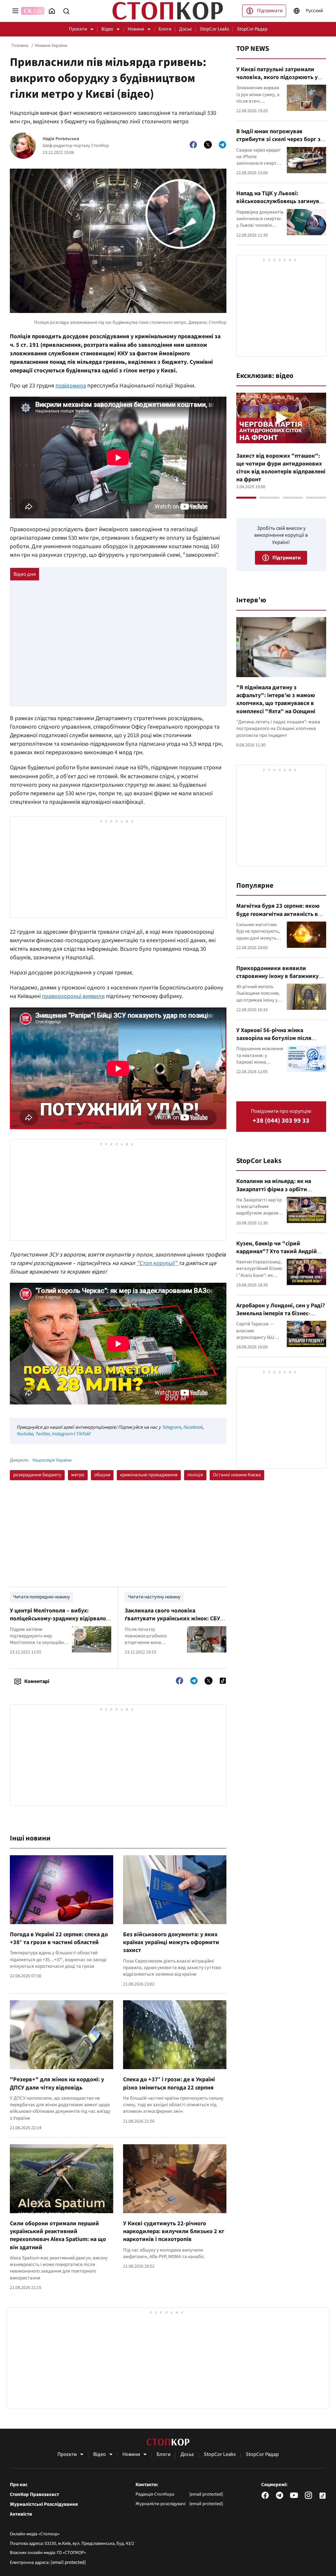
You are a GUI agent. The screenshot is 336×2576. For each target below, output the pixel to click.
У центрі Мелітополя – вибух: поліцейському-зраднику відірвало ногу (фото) (58, 1619)
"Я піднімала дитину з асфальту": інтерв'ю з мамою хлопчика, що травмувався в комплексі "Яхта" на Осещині (276, 699)
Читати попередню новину (42, 1597)
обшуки (102, 1475)
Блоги (165, 29)
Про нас (19, 2485)
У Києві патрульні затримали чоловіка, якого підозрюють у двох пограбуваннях (277, 77)
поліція (195, 1475)
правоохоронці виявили (73, 996)
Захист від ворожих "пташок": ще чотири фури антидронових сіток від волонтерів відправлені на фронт (281, 468)
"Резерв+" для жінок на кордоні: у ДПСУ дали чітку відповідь (57, 2083)
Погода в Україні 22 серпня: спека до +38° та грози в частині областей (59, 1938)
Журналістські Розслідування (44, 2504)
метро (78, 1475)
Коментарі (37, 1681)
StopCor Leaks (214, 29)
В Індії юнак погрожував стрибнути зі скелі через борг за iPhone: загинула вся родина (280, 139)
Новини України (51, 46)
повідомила (71, 386)
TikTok (82, 1434)
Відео (107, 29)
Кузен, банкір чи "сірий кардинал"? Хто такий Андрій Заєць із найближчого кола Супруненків (277, 1256)
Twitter (42, 1434)
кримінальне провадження (149, 1475)
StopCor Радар (252, 29)
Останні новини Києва (237, 1475)
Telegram (171, 1427)
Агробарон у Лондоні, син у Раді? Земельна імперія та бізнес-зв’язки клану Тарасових (281, 1314)
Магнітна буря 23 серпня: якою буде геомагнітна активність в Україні (278, 914)
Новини (136, 29)
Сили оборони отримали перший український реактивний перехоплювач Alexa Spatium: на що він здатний (58, 2235)
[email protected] (68, 2562)
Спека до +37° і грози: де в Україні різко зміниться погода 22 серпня (169, 2083)
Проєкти (78, 29)
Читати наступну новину (154, 1597)
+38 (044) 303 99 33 (281, 1121)
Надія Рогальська (61, 139)
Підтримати (270, 11)
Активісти (21, 2514)
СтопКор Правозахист (34, 2495)
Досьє (186, 29)
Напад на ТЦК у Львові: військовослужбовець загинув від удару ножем (278, 201)
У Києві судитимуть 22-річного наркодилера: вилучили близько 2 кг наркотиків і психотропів (174, 2232)
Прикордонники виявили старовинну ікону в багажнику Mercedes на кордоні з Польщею (279, 976)
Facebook (193, 1427)
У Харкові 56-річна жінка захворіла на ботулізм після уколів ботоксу (274, 1038)
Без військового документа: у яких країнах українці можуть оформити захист (171, 1942)
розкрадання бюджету (37, 1475)
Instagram (62, 1434)
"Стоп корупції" (157, 1263)
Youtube (25, 1434)
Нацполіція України (52, 1460)
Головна (20, 46)
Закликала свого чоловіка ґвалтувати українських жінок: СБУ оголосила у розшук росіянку (172, 1619)
